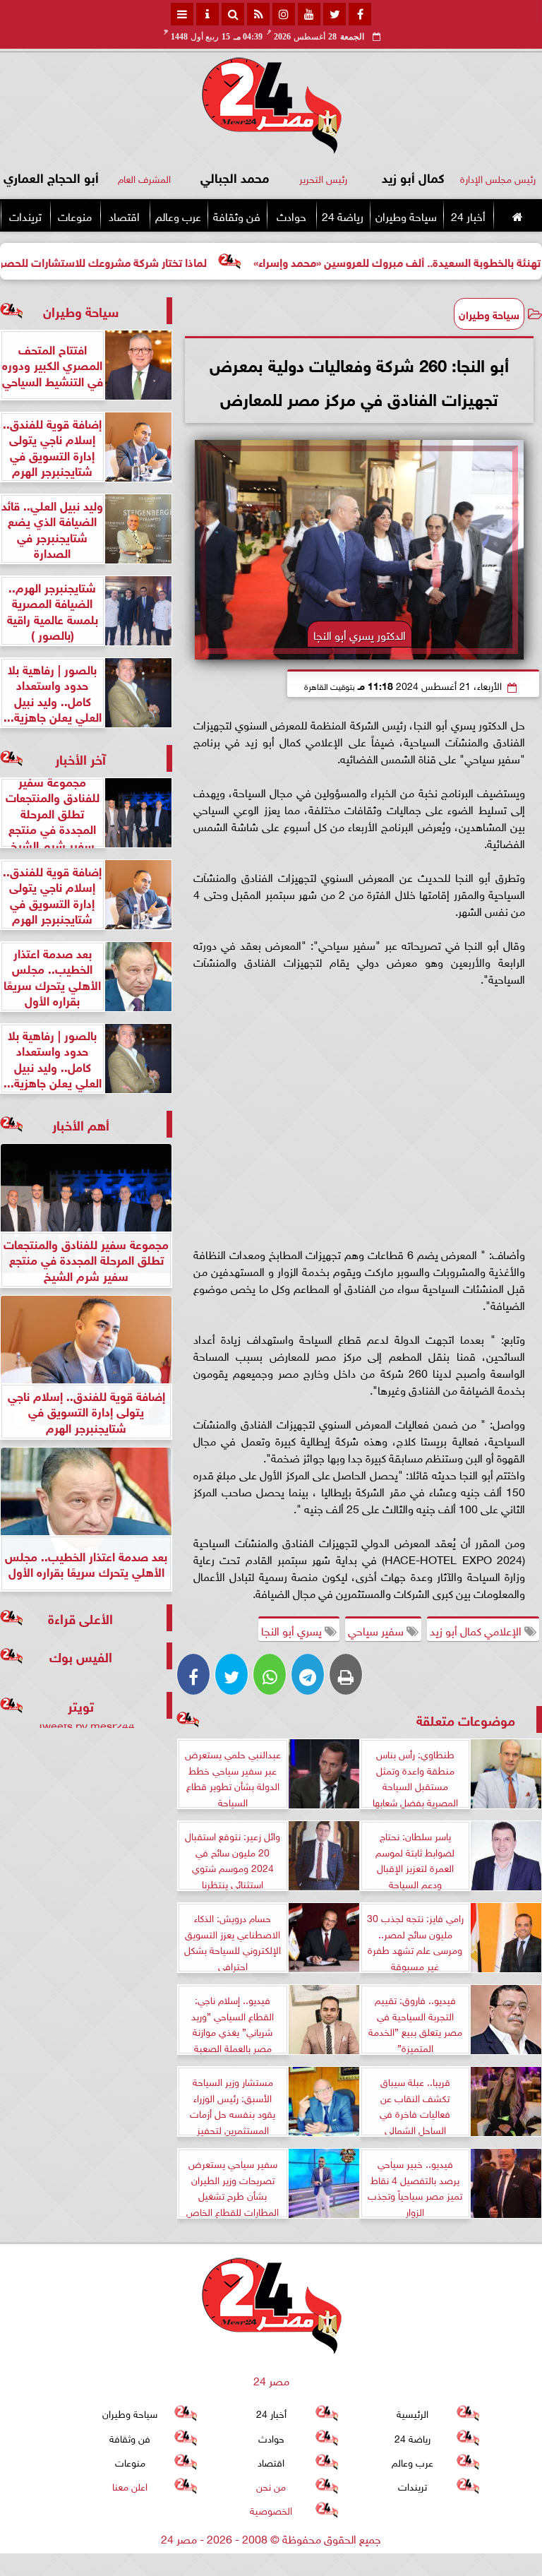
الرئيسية (412, 2413)
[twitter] (335, 14)
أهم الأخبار (81, 1124)
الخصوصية (271, 2510)
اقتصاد (124, 215)
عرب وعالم (178, 215)
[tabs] (182, 14)
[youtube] (309, 14)
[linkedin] (284, 14)
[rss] (258, 14)
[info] (207, 14)
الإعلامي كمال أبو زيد (477, 1630)
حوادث (291, 215)
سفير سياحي (377, 1630)
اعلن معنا (130, 2486)
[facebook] (360, 14)
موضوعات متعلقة (466, 1719)
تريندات (25, 215)
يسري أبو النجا (293, 1630)
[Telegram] (308, 1674)
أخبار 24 (468, 215)
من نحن (271, 2486)
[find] (233, 14)
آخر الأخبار (80, 758)
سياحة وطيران (406, 215)
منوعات (75, 215)
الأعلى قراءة (80, 1617)
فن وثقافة (237, 215)
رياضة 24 (343, 215)
